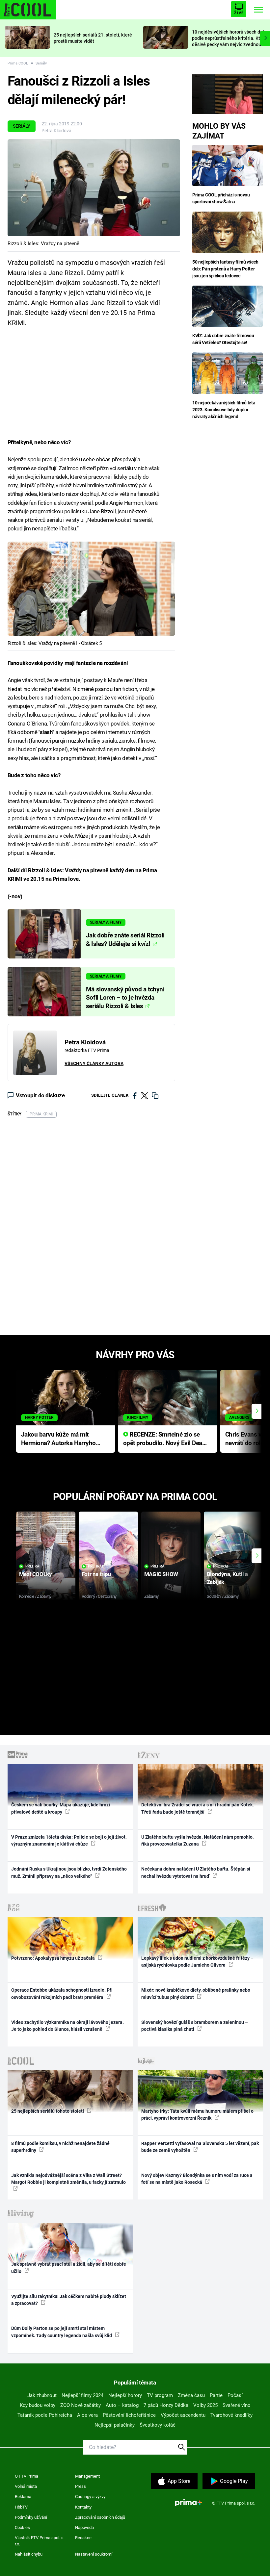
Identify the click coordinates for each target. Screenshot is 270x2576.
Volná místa (26, 2486)
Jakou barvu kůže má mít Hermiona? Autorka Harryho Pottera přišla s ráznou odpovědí (58, 1439)
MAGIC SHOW (161, 1574)
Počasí (235, 2395)
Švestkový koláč (158, 2425)
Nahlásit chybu (29, 2554)
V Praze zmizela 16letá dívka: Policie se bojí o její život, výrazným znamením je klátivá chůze (69, 1840)
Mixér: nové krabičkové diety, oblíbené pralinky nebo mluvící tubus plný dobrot (196, 1993)
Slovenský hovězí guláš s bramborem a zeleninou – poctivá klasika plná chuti (195, 2026)
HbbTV (21, 2507)
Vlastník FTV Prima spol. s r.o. (39, 2541)
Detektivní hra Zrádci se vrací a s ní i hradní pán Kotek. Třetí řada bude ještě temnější (198, 1808)
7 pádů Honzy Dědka (166, 2405)
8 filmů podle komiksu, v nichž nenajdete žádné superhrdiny (60, 2147)
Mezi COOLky (35, 1574)
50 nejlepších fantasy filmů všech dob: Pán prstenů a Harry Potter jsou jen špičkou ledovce (225, 269)
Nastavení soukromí (94, 2554)
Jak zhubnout (42, 2395)
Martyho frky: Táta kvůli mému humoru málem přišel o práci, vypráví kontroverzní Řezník (197, 2115)
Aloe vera (87, 2415)
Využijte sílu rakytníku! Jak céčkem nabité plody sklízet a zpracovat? (69, 2300)
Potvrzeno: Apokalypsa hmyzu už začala (54, 1958)
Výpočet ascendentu (183, 2415)
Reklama (23, 2497)
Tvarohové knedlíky (231, 2415)
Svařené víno (237, 2405)
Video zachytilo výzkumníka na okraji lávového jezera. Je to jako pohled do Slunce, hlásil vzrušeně (67, 2026)
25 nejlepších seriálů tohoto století (48, 2111)
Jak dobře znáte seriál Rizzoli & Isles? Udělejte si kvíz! (125, 940)
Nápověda (84, 2527)
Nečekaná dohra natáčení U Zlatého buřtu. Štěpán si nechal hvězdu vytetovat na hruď (196, 1872)
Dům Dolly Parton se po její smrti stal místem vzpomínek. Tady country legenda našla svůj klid (62, 2332)
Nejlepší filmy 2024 (82, 2395)
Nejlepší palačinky (115, 2425)
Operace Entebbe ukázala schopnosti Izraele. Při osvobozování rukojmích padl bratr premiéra (62, 1993)
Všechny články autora (94, 1063)
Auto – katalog (122, 2405)
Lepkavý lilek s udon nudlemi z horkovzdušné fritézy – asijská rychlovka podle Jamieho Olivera (197, 1962)
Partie (216, 2395)
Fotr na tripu (96, 1574)
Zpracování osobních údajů (100, 2517)
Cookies (22, 2527)
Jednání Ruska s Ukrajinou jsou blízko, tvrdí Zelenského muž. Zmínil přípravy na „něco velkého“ (69, 1872)
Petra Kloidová (56, 131)
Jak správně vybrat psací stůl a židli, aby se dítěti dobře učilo (69, 2268)
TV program (160, 2395)
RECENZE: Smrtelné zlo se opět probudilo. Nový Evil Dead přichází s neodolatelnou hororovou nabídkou (164, 1439)
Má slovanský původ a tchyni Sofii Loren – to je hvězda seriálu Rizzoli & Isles (125, 998)
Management (87, 2476)
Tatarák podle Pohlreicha (45, 2415)
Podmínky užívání (31, 2517)
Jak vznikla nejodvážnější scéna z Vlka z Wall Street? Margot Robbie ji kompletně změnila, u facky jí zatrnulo (68, 2179)
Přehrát (33, 1566)
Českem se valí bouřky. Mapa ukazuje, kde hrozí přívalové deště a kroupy (61, 1808)
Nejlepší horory (125, 2395)
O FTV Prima (27, 2476)
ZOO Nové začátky (81, 2405)
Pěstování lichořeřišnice (129, 2415)
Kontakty (83, 2507)
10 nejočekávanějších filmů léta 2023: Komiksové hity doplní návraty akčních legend (224, 410)
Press (81, 2486)
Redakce (83, 2538)
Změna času (191, 2395)
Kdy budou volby (38, 2405)
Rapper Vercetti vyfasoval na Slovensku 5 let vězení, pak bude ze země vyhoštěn (200, 2147)
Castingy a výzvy (90, 2497)
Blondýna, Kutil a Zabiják (227, 1578)
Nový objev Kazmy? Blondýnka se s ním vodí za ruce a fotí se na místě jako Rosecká (197, 2179)
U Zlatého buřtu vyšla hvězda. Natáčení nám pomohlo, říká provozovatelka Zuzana (197, 1840)
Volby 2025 (205, 2405)
